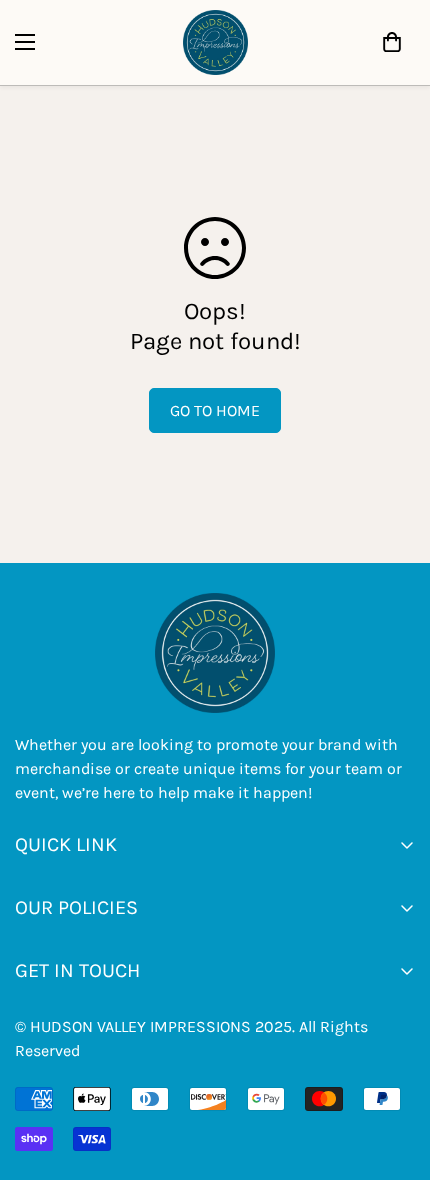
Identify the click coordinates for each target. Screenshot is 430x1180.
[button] (392, 42)
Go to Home (215, 410)
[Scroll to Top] (235, 1074)
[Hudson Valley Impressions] (215, 42)
